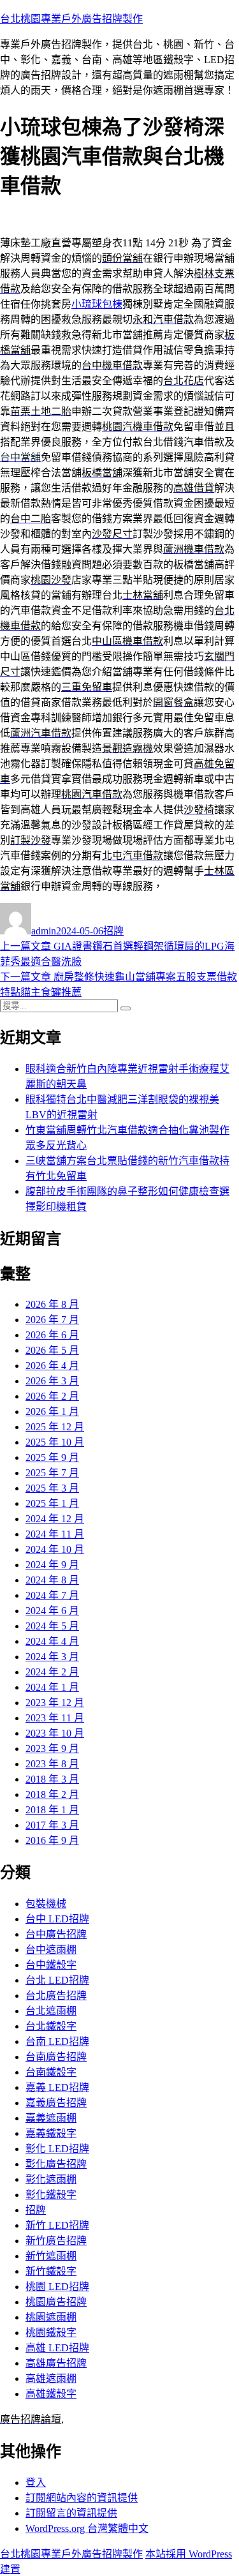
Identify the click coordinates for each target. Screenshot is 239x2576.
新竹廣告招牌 (56, 2241)
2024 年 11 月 (55, 1534)
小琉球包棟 (97, 304)
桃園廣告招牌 (56, 2302)
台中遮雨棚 (51, 1950)
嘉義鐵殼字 (51, 2133)
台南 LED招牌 (57, 2041)
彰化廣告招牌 (56, 2164)
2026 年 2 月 (52, 1396)
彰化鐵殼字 (51, 2195)
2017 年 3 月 (52, 1825)
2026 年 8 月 (52, 1304)
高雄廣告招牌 (56, 2363)
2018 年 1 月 (52, 1810)
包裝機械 (46, 1904)
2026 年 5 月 (52, 1350)
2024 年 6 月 (52, 1611)
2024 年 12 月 (55, 1519)
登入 (36, 2482)
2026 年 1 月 (52, 1412)
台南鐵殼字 (51, 2072)
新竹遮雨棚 (51, 2256)
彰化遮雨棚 (51, 2179)
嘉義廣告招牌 (56, 2103)
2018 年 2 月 (52, 1794)
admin (44, 931)
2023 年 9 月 (52, 1749)
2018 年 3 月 (52, 1779)
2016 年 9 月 (52, 1840)
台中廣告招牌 (56, 1934)
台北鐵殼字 (51, 2026)
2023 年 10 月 (55, 1733)
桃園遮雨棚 (51, 2317)
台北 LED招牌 (57, 1980)
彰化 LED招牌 (57, 2149)
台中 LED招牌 (57, 1919)
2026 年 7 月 (52, 1320)
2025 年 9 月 (52, 1457)
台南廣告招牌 (56, 2057)
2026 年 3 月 (52, 1381)
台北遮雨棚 (51, 2011)
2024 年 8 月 (52, 1580)
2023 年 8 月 (52, 1764)
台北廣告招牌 (56, 1996)
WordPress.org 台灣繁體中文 (87, 2528)
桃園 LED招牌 (57, 2287)
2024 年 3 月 (52, 1657)
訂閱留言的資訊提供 (71, 2513)
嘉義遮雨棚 (51, 2118)
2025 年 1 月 (52, 1503)
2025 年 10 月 (55, 1442)
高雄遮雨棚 (51, 2378)
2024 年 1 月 (52, 1687)
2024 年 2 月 (52, 1672)
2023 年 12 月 (55, 1703)
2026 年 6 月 (52, 1335)
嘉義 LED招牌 (57, 2087)
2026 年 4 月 (52, 1366)
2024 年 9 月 (52, 1565)
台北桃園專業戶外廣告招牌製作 (71, 19)
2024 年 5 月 (52, 1626)
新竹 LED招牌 (57, 2225)
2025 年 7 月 (52, 1473)
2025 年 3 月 (52, 1488)
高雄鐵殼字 (51, 2394)
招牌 (113, 931)
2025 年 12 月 (55, 1427)
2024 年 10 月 (55, 1549)
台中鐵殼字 (51, 1965)
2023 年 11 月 (55, 1718)
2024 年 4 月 (52, 1641)
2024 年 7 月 (52, 1595)
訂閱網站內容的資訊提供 (82, 2498)
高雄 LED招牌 (57, 2348)
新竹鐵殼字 (51, 2271)
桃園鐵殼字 (51, 2333)
